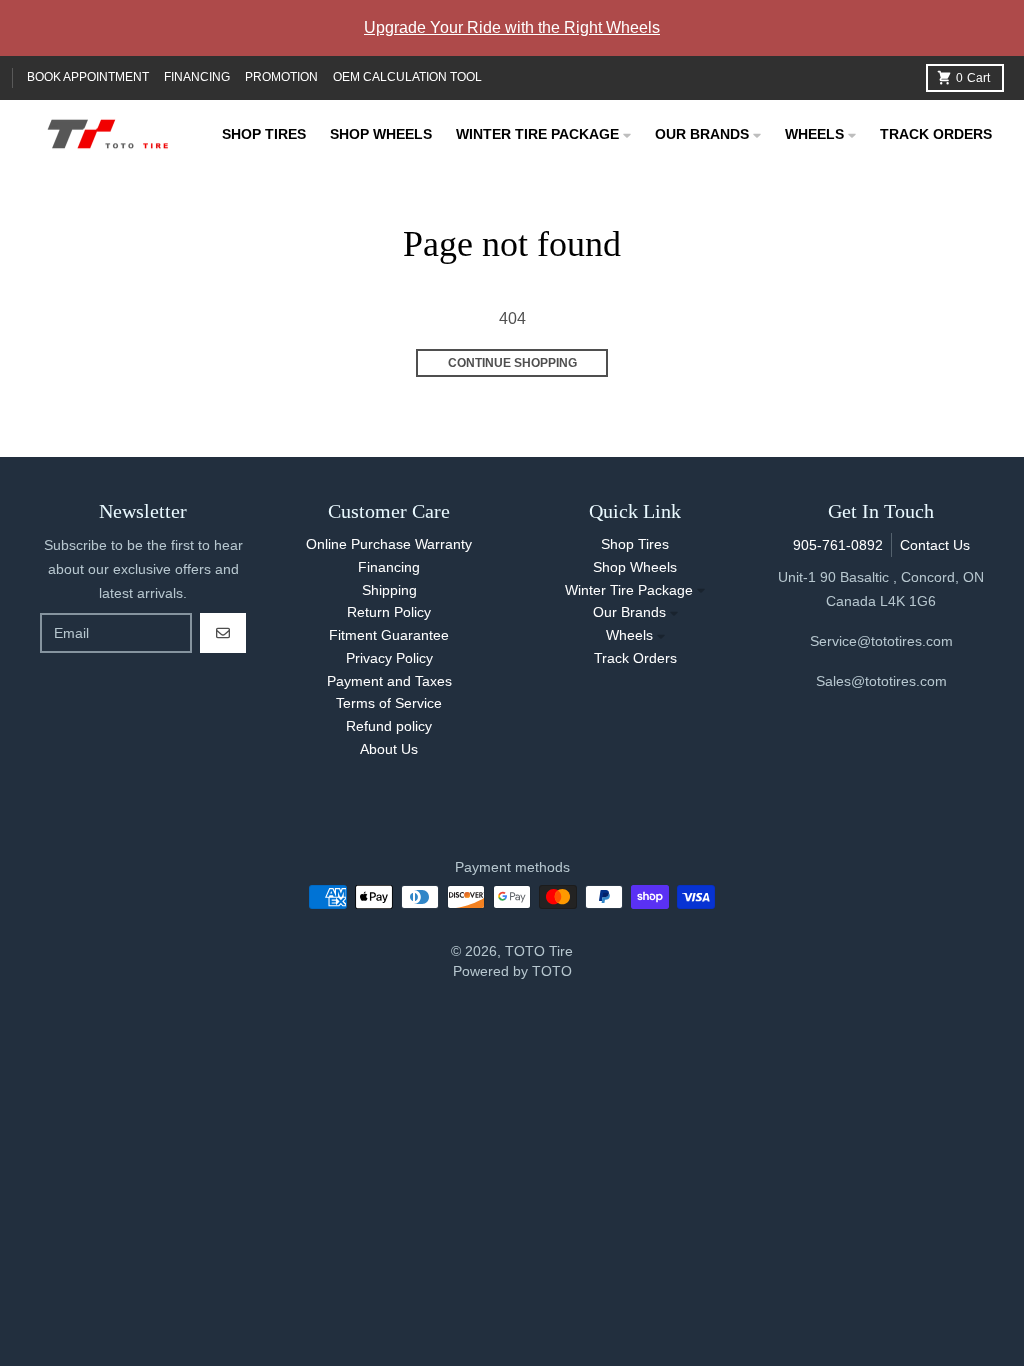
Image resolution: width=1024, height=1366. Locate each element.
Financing (197, 77)
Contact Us (935, 545)
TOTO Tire (539, 951)
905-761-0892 (838, 545)
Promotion (281, 77)
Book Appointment (88, 77)
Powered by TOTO (512, 971)
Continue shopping (512, 363)
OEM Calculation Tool (407, 77)
